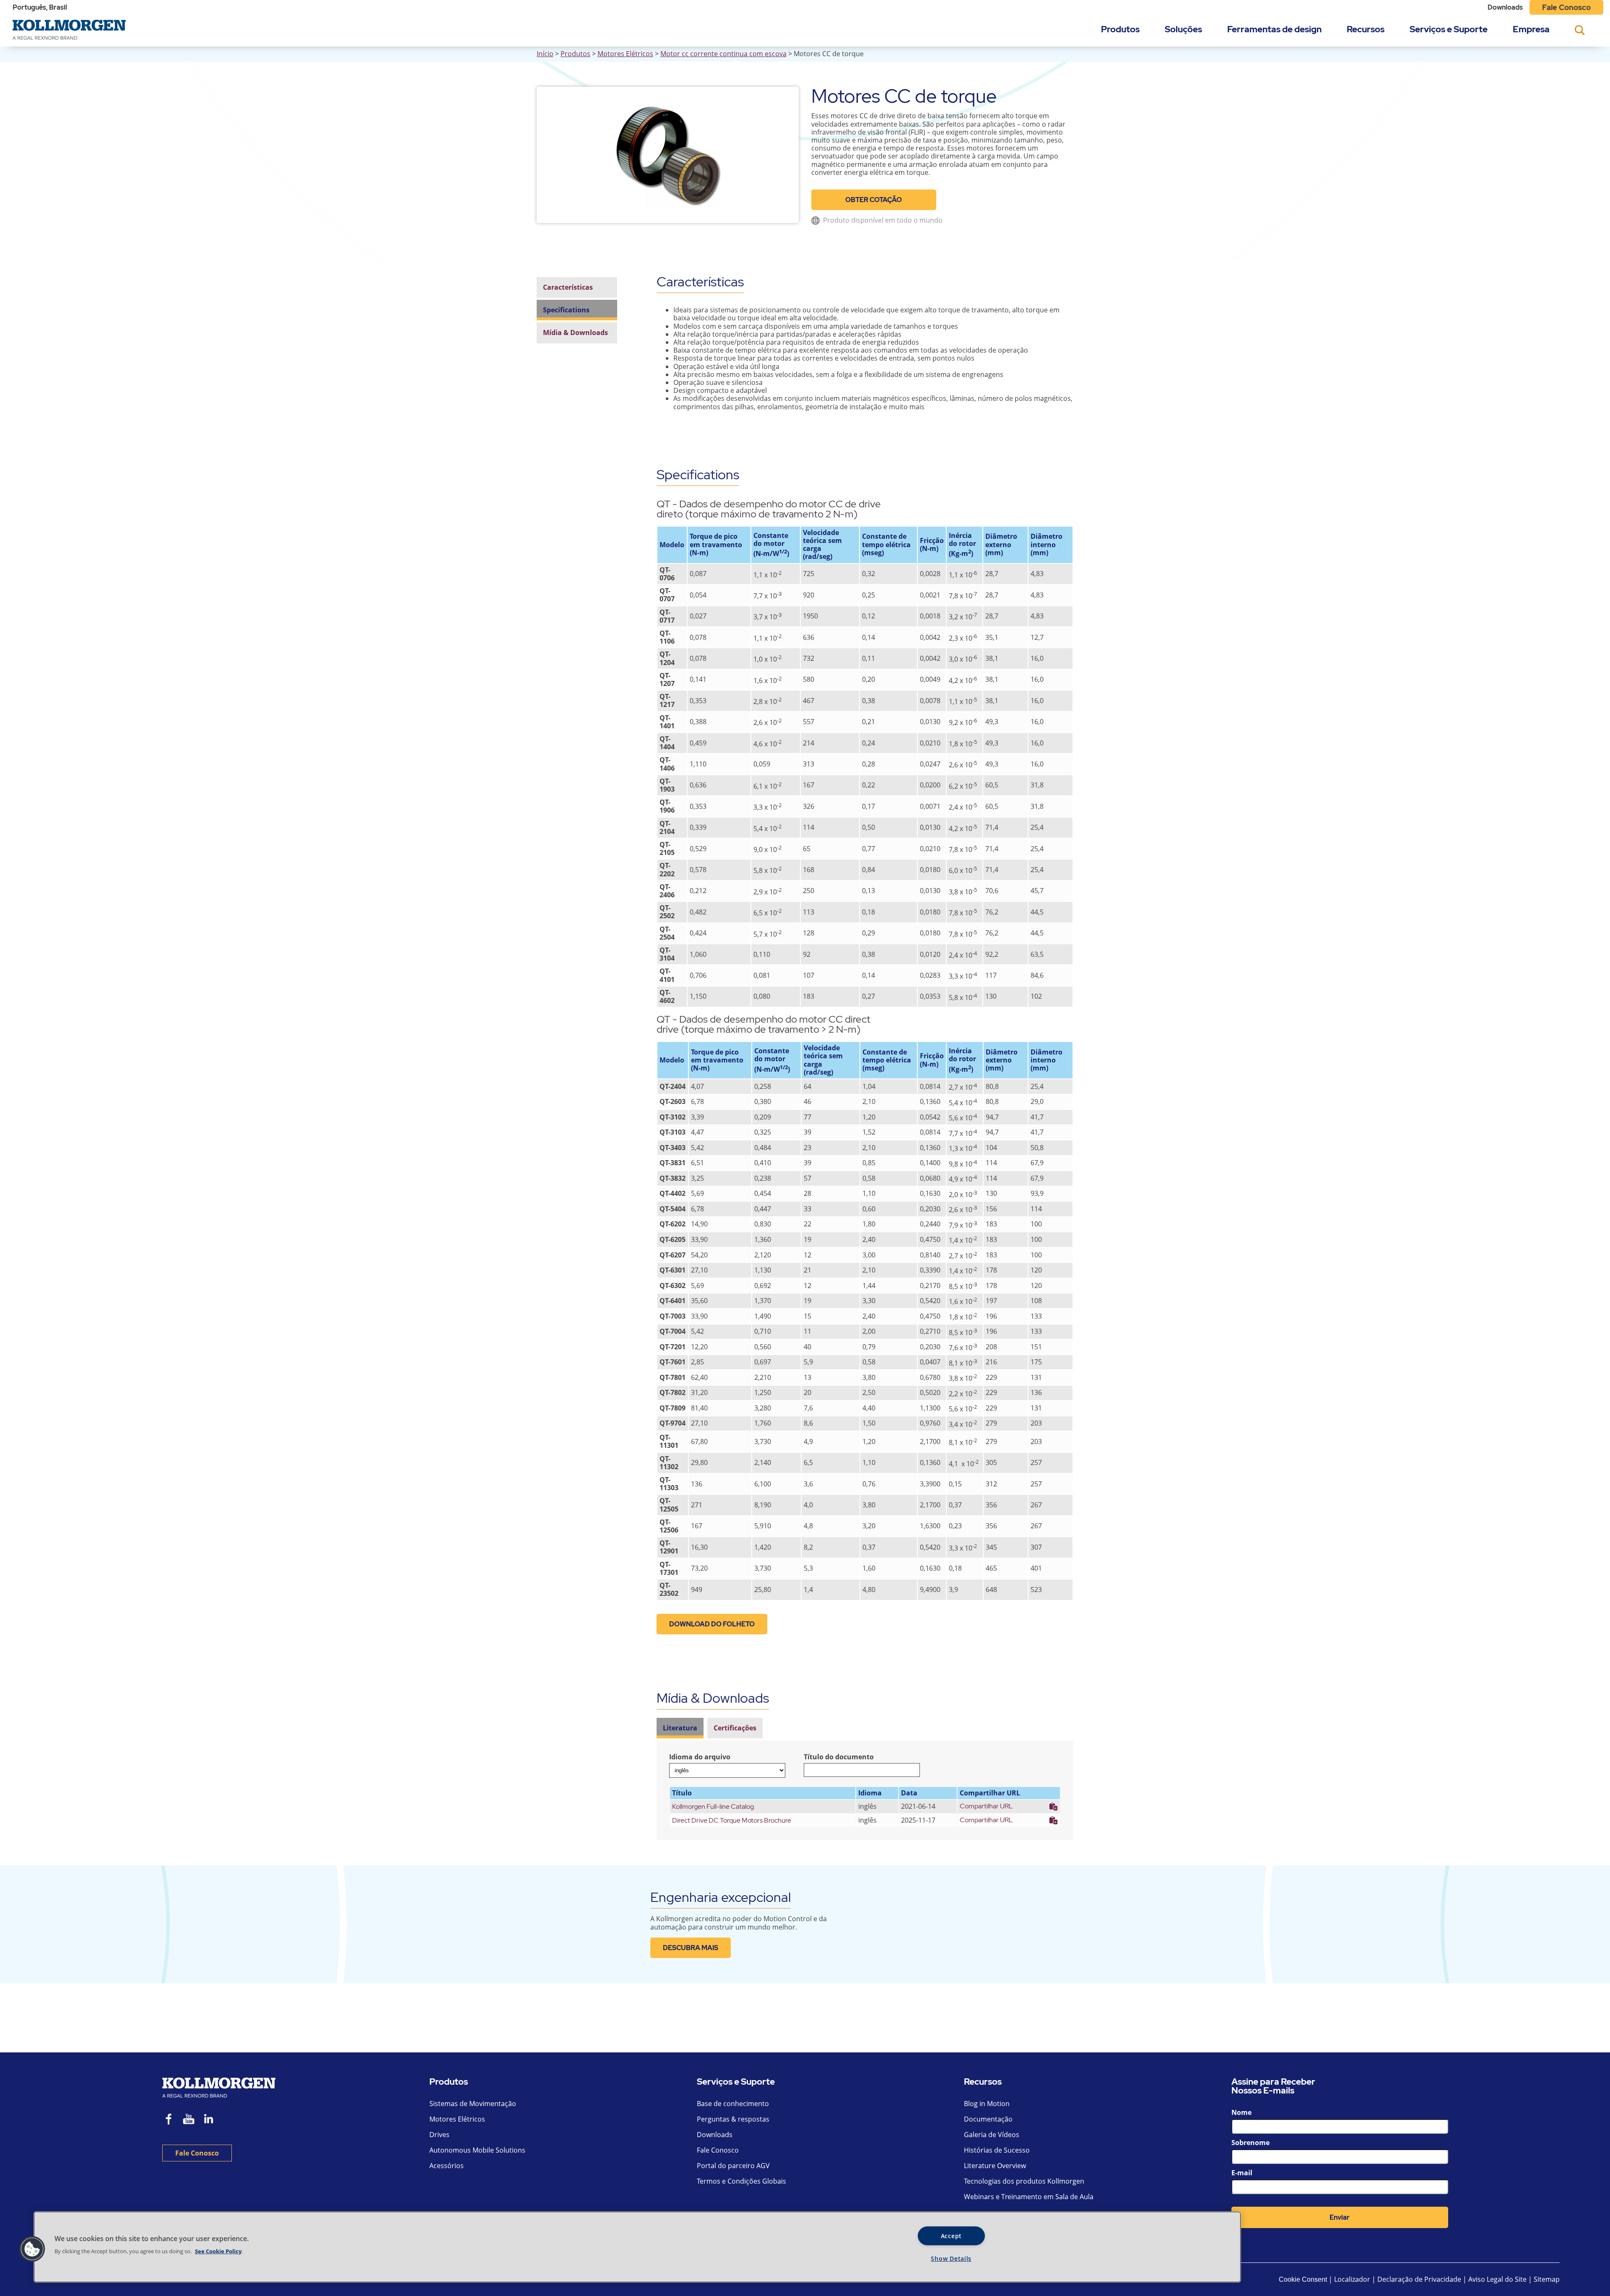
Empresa (1531, 29)
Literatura (680, 1728)
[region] (637, 2247)
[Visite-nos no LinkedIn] (212, 2120)
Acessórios (447, 2166)
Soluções (1183, 29)
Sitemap (1547, 2279)
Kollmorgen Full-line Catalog (713, 1806)
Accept (951, 2236)
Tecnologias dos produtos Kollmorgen (1024, 2181)
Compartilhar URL (986, 1806)
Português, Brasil (40, 7)
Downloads (1505, 7)
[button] (32, 2249)
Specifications (566, 310)
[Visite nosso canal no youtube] (189, 2120)
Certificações (735, 1728)
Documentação (988, 2119)
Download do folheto (712, 1624)
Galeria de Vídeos (992, 2135)
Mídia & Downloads (575, 333)
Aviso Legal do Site (1497, 2279)
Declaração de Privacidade (1420, 2279)
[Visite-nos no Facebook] (169, 2120)
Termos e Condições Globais (741, 2181)
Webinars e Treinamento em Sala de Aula (1029, 2197)
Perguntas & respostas (733, 2119)
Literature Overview (995, 2166)
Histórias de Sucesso (997, 2150)
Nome (1241, 2112)
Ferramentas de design (1274, 29)
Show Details (951, 2258)
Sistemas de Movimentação (473, 2104)
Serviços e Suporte (1449, 29)
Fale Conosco (1566, 7)
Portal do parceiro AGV (733, 2166)
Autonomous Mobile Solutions (477, 2150)
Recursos (1366, 29)
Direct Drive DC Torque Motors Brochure (732, 1820)
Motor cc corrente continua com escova (723, 54)
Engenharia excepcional (721, 1897)
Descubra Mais (691, 1948)
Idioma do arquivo (700, 1757)
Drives (439, 2135)
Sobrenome (1250, 2143)
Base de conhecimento (733, 2104)
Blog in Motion (987, 2104)
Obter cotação (874, 200)
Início (545, 54)
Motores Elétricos (625, 54)
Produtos (1120, 29)
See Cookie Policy (218, 2251)
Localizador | (1355, 2279)
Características (568, 287)
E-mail (1242, 2173)
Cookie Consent (1303, 2279)
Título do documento (839, 1757)
